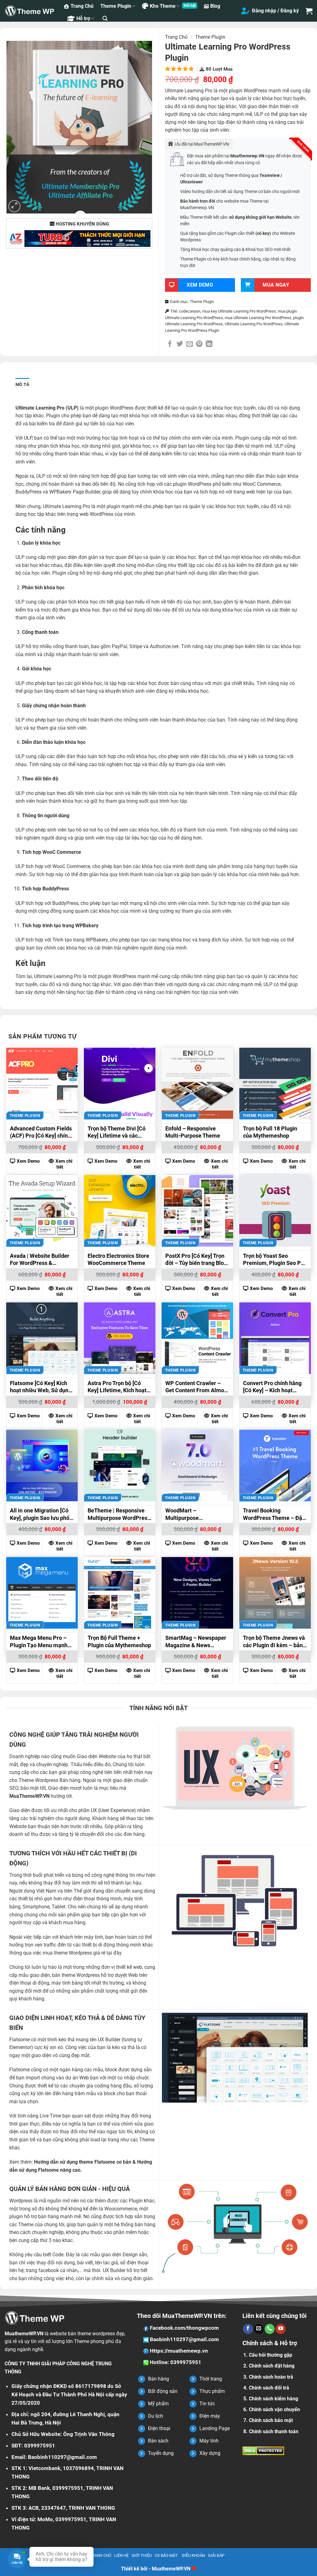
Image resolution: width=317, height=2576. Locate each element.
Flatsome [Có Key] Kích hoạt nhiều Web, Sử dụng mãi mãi (41, 1388)
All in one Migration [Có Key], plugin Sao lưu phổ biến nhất (40, 1515)
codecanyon (190, 311)
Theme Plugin (116, 6)
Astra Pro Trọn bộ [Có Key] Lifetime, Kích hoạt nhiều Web (117, 1388)
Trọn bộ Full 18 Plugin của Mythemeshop (270, 1132)
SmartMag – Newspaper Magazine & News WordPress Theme (196, 1642)
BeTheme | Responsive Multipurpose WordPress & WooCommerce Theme (119, 1515)
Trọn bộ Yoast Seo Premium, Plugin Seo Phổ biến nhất (275, 1260)
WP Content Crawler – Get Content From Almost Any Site (197, 1388)
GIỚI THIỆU (142, 2555)
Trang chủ (176, 37)
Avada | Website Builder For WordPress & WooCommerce (40, 1260)
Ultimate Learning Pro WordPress (254, 324)
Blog (215, 6)
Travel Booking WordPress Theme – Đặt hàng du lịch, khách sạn (274, 1515)
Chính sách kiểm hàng (274, 2399)
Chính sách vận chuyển (274, 2409)
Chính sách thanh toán (274, 2431)
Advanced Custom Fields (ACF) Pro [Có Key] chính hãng (41, 1133)
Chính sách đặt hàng (272, 2366)
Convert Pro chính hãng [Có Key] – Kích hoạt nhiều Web (272, 1388)
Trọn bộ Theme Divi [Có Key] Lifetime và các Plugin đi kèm (117, 1133)
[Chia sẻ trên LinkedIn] (209, 344)
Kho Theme (163, 6)
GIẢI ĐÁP (216, 2555)
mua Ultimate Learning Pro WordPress (258, 318)
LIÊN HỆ (121, 2555)
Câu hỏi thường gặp (271, 2355)
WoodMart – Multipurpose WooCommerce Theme (194, 1515)
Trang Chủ (82, 6)
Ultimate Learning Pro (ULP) (47, 408)
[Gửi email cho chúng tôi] (259, 2329)
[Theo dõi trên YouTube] (280, 2329)
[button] (105, 18)
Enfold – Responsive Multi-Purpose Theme (193, 1132)
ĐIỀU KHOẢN (193, 2555)
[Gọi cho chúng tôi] (270, 2329)
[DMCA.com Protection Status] (263, 2450)
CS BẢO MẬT (166, 2555)
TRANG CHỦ (100, 2555)
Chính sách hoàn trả (271, 2377)
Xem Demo (28, 1161)
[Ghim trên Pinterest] (199, 344)
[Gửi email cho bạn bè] (190, 344)
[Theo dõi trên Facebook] (248, 2329)
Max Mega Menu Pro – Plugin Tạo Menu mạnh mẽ (39, 1642)
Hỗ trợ (83, 18)
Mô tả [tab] (22, 384)
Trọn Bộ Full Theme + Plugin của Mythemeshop (119, 1641)
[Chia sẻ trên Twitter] (180, 344)
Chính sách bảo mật (271, 2420)
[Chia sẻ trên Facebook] (170, 344)
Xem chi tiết (64, 1164)
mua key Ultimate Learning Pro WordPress (239, 311)
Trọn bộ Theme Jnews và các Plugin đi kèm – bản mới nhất (274, 1642)
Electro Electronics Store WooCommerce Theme (118, 1259)
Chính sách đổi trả (269, 2388)
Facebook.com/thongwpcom (184, 2328)
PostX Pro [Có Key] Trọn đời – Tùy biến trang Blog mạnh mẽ (196, 1260)
